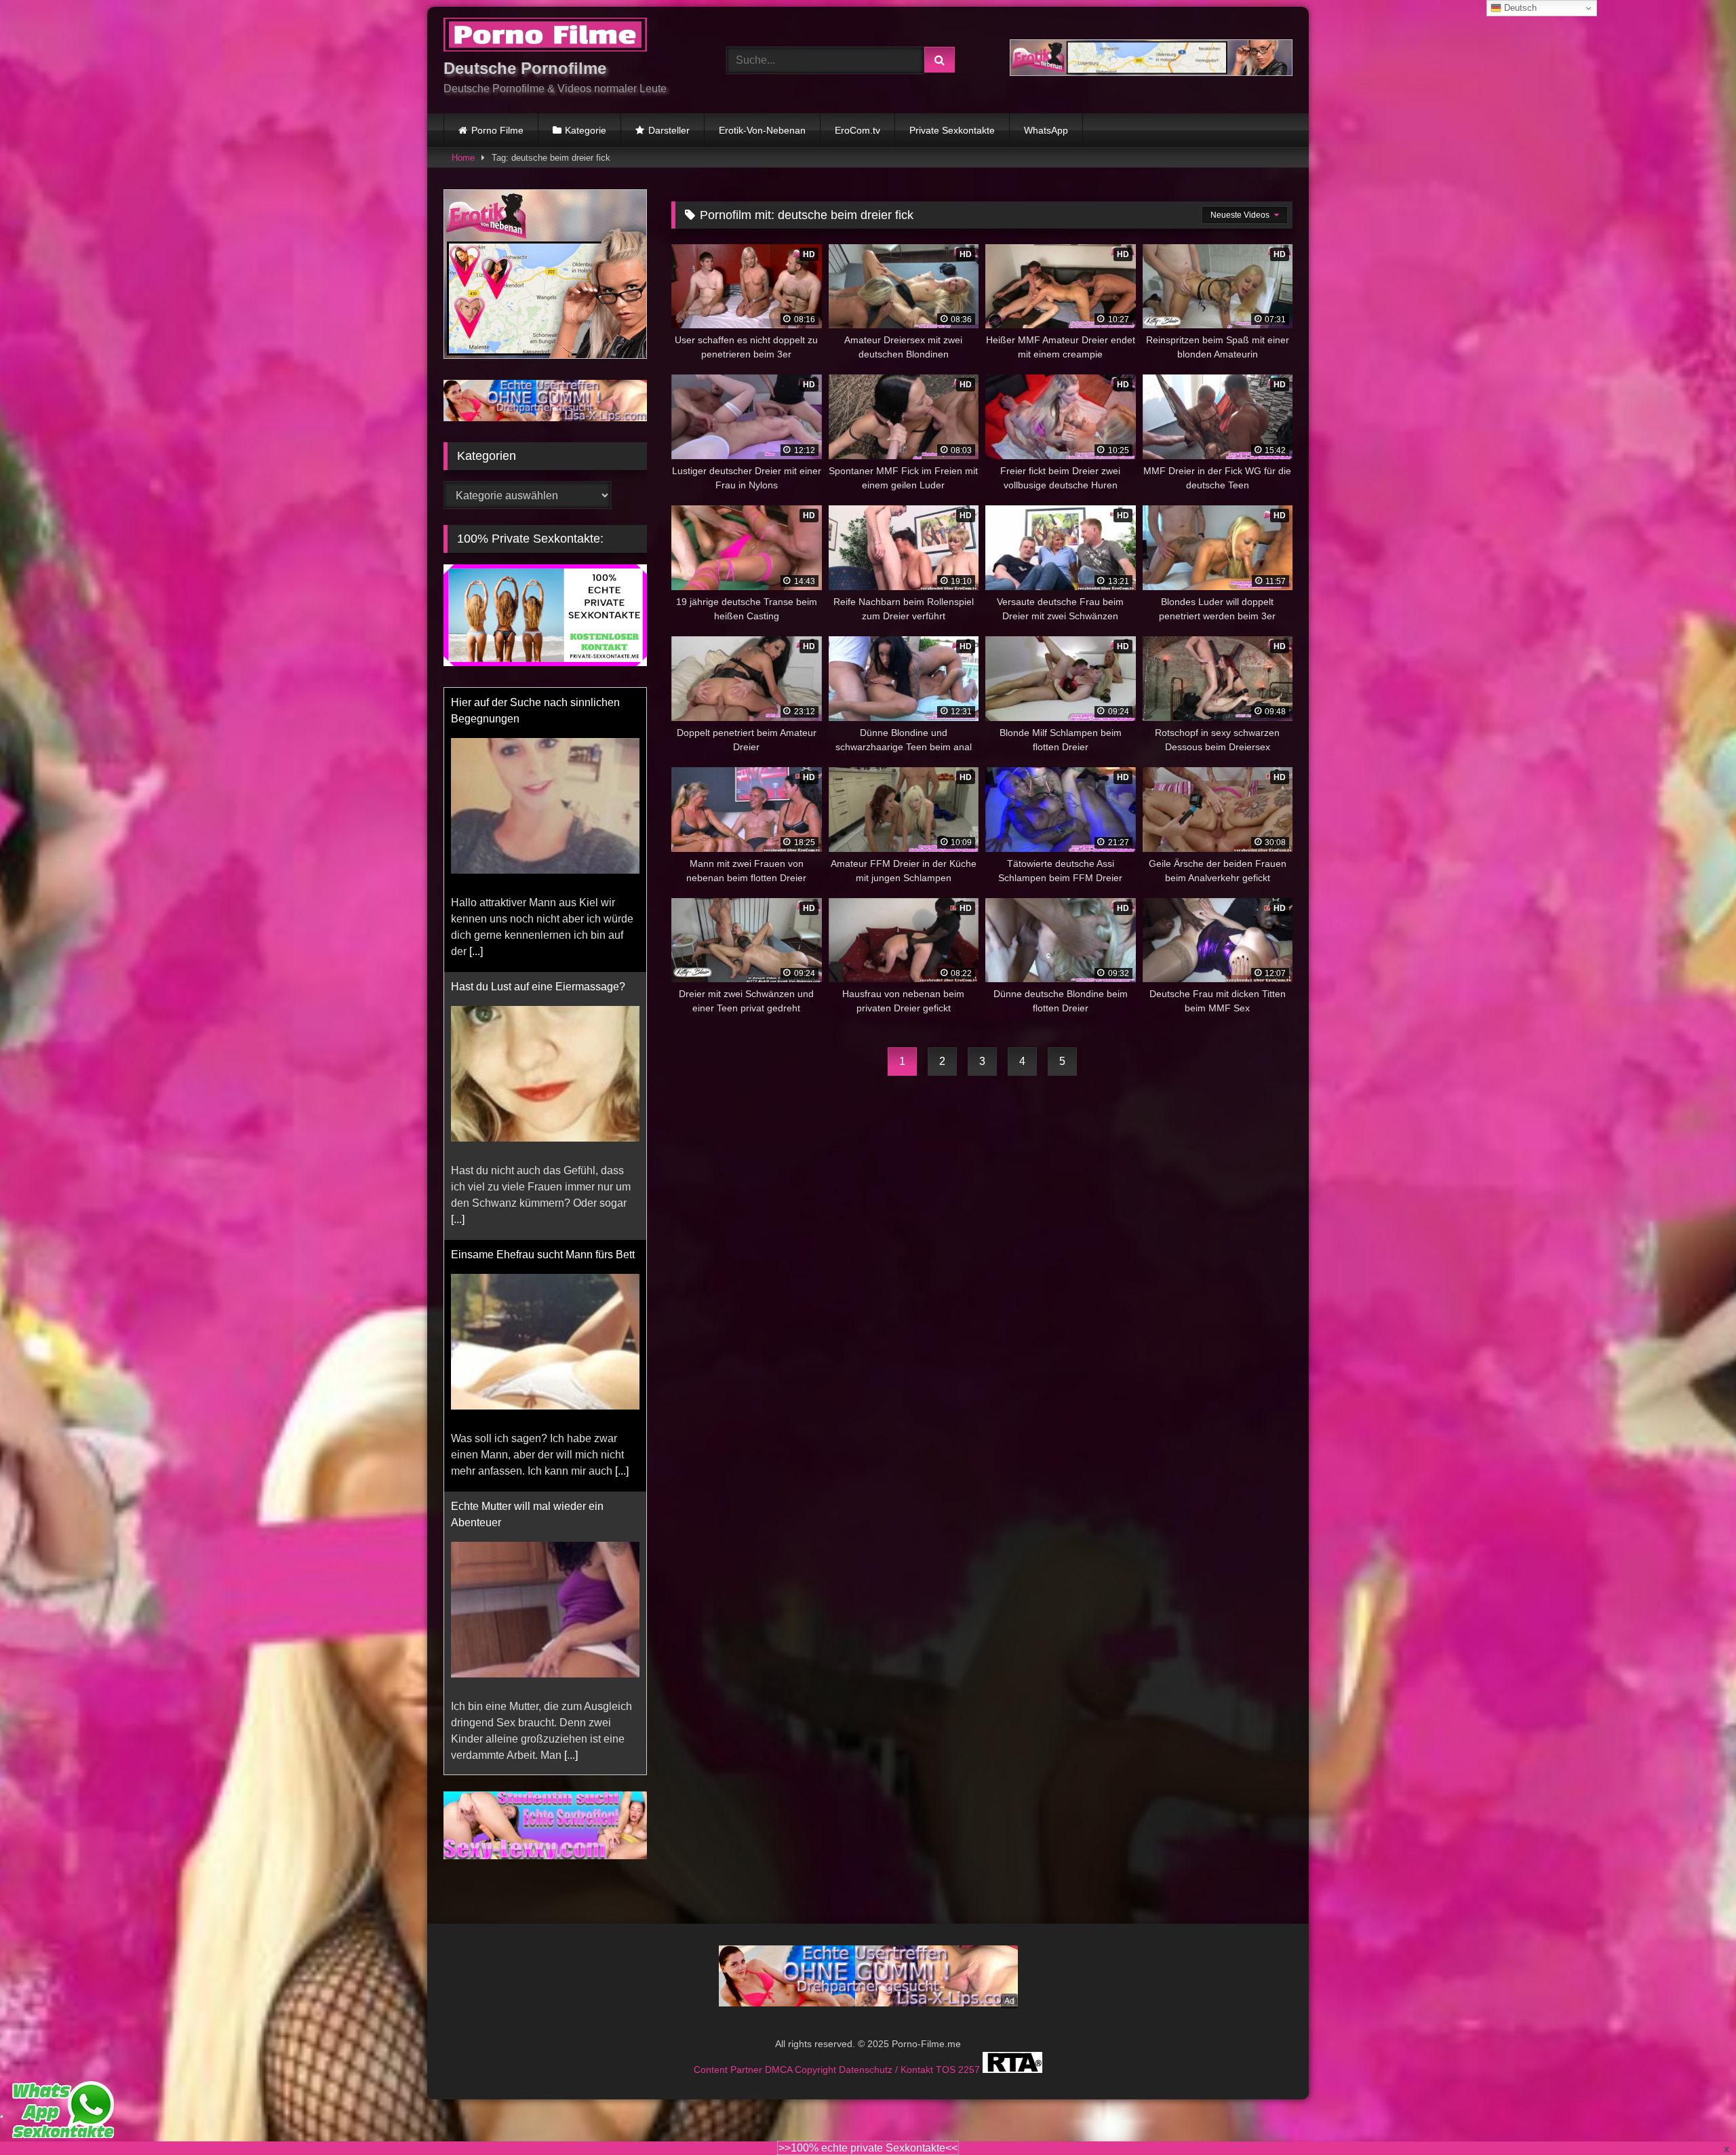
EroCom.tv (857, 130)
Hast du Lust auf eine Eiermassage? (538, 702)
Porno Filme (497, 130)
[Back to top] (1694, 2115)
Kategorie (586, 130)
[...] (458, 935)
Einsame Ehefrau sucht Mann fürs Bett (543, 970)
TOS (947, 2053)
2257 (970, 2053)
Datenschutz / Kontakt (887, 2053)
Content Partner (729, 2053)
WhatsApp (1046, 130)
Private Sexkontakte (952, 130)
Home (463, 158)
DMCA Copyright (802, 2053)
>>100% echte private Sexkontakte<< (868, 2148)
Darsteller (669, 130)
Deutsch (1519, 8)
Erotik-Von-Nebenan (762, 130)
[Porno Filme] (545, 37)
